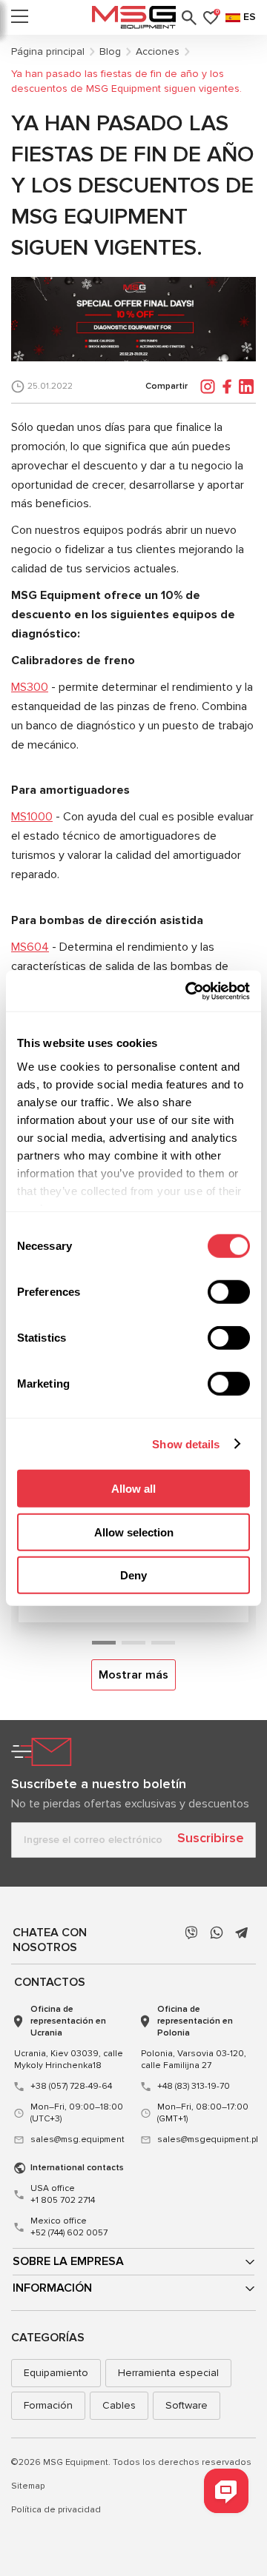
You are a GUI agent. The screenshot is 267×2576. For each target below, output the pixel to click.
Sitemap (28, 2486)
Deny (133, 1575)
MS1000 (32, 817)
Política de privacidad (56, 2510)
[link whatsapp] (217, 1933)
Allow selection (134, 1532)
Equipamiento (56, 2373)
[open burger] (20, 18)
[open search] (189, 18)
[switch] (229, 1292)
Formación (48, 2405)
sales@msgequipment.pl (205, 2140)
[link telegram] (242, 1933)
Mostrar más (133, 1675)
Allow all (133, 1489)
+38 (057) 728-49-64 (71, 2086)
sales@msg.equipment (78, 2140)
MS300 (30, 687)
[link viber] (191, 1933)
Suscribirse (211, 1838)
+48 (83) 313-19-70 (194, 2086)
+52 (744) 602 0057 (69, 2227)
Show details (186, 1443)
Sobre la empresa (68, 2261)
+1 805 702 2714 (63, 2194)
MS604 (30, 947)
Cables (119, 2405)
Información (52, 2288)
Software (187, 2405)
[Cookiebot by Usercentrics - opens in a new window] (188, 991)
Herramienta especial (168, 2373)
